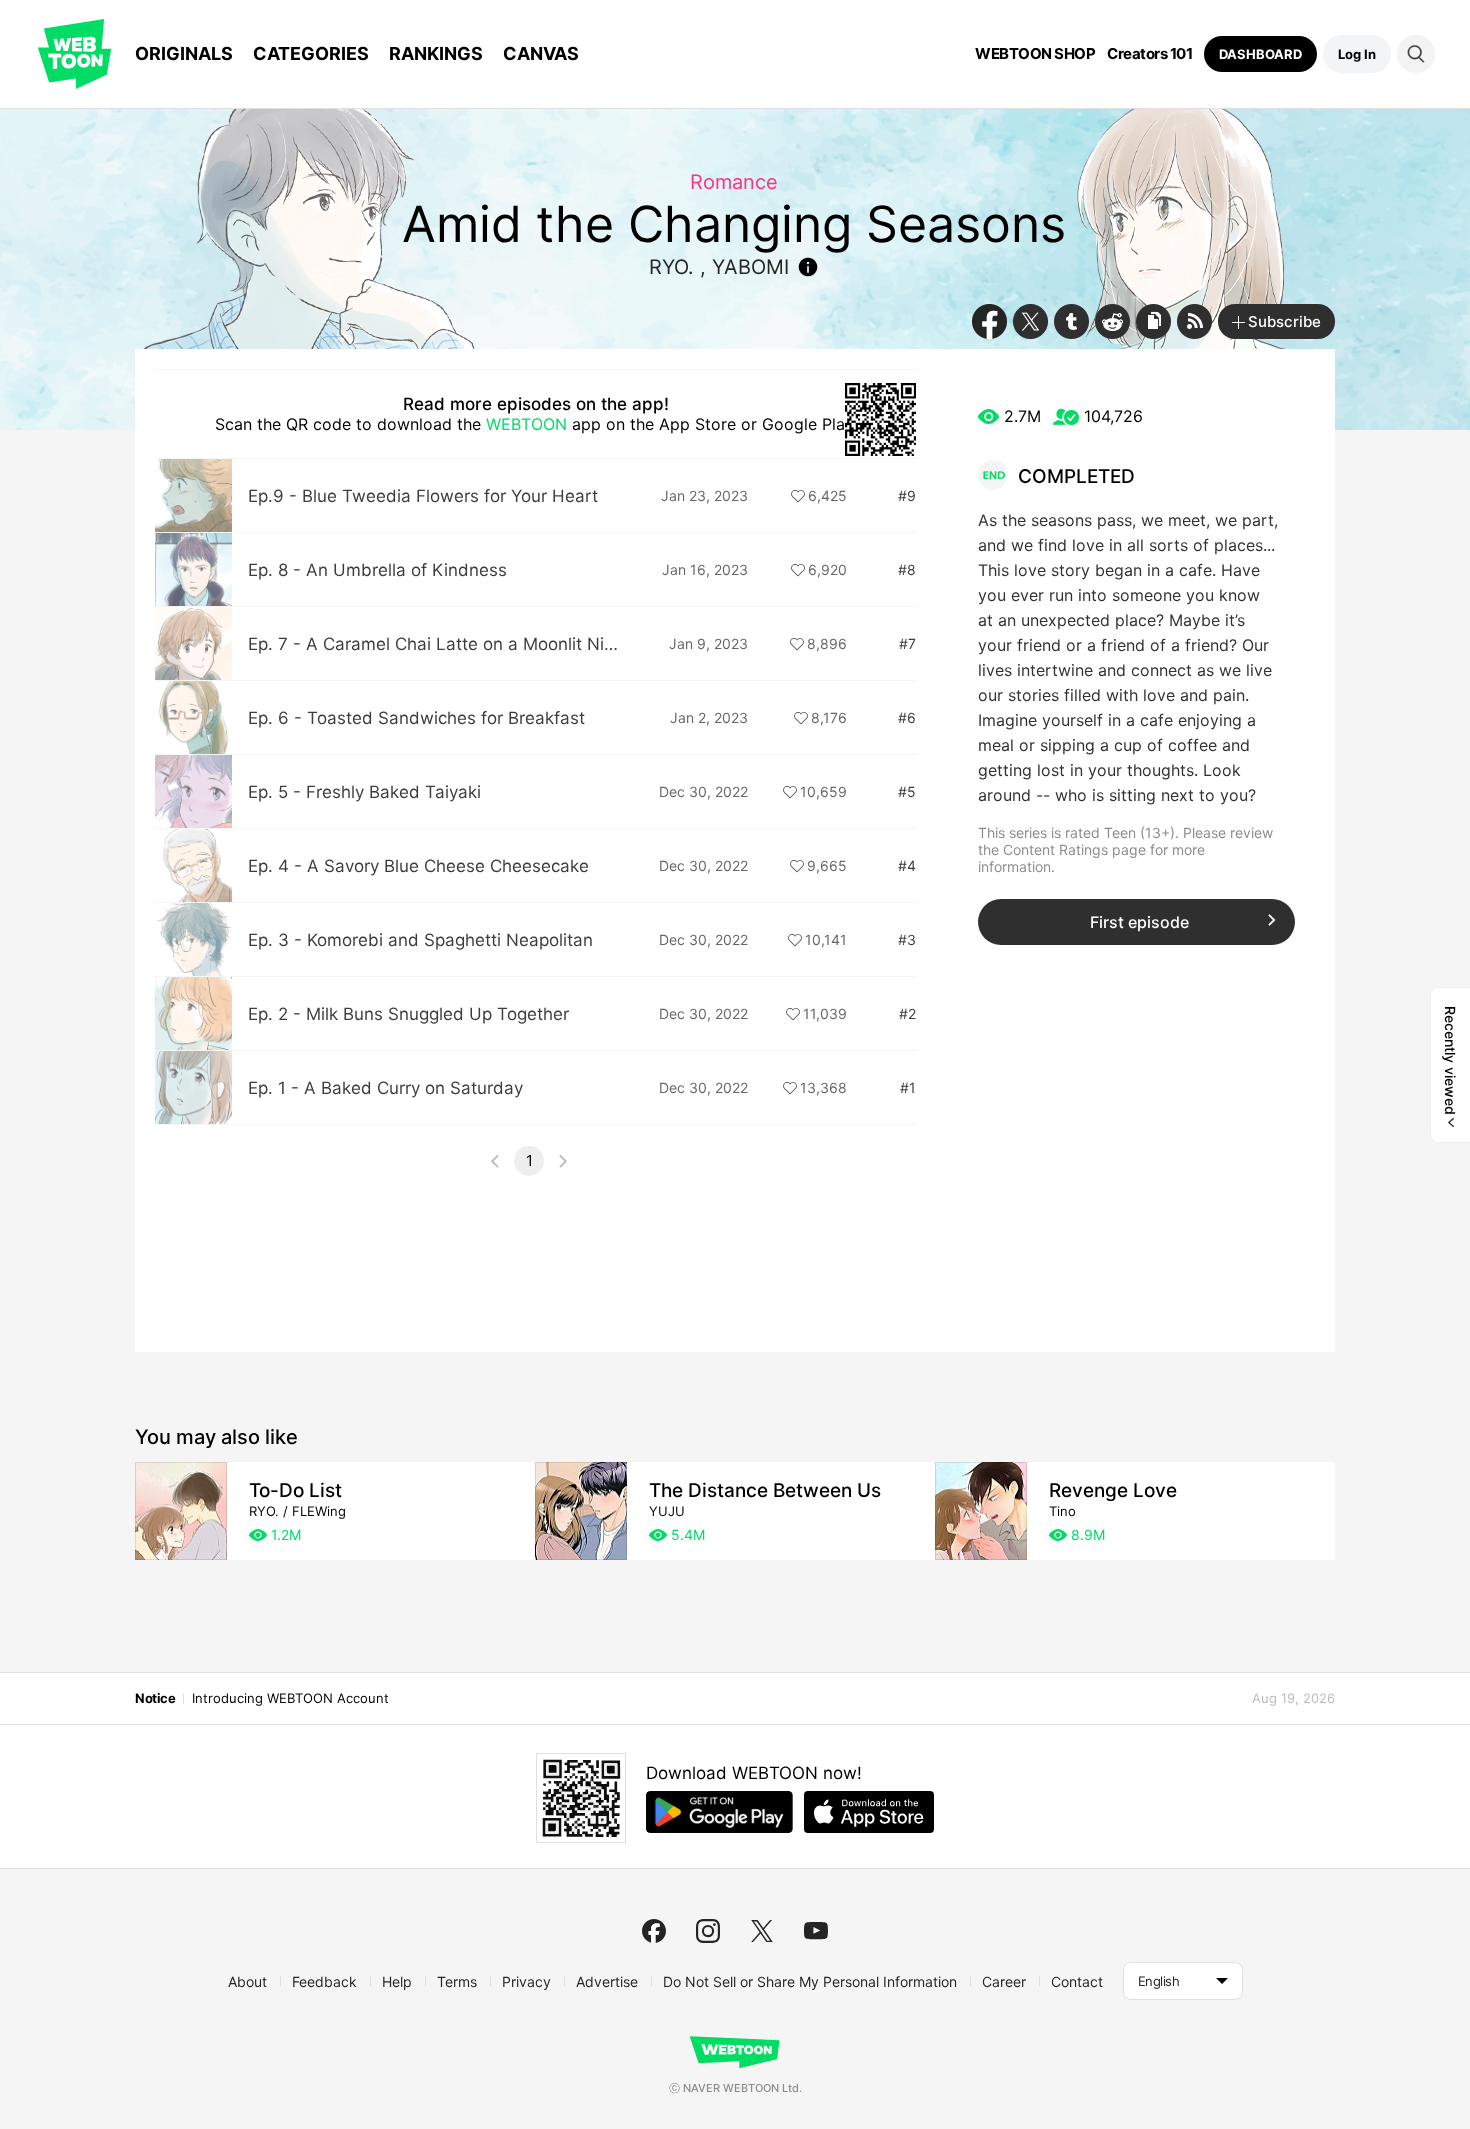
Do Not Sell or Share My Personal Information (810, 1981)
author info (808, 267)
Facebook (989, 321)
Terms (457, 1981)
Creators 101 (1149, 54)
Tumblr (1071, 321)
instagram (708, 1931)
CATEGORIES (311, 53)
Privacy (526, 1981)
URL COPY (1153, 321)
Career (1004, 1981)
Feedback (324, 1981)
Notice (155, 1698)
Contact (1077, 1981)
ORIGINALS (184, 53)
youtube (816, 1931)
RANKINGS (436, 53)
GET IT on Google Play (719, 1812)
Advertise (607, 1981)
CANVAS (541, 53)
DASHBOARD (1260, 54)
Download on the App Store (869, 1812)
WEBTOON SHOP (1035, 54)
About (247, 1981)
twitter (762, 1931)
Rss (1194, 321)
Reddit (1112, 321)
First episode (1139, 922)
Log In (1357, 54)
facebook (654, 1931)
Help (397, 1981)
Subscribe (1284, 321)
